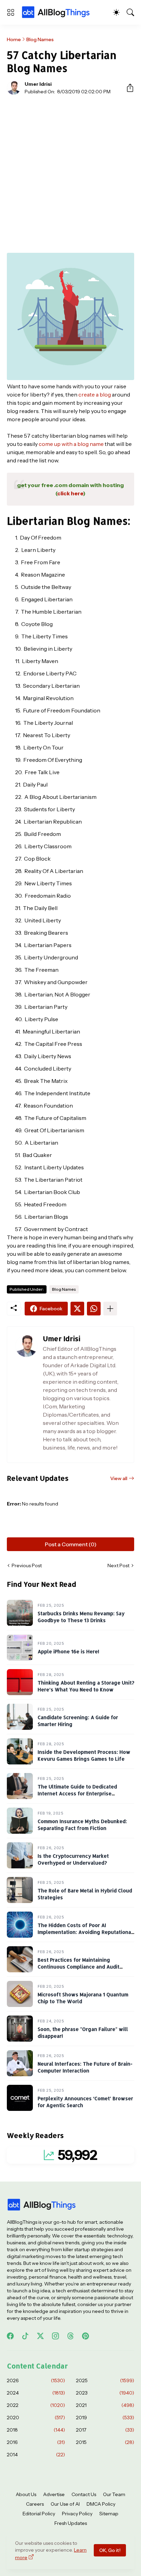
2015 (105, 2442)
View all (119, 1478)
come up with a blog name (71, 444)
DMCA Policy (101, 2504)
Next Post (118, 1565)
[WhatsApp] (94, 1309)
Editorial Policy (39, 2514)
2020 (36, 2418)
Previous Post (27, 1565)
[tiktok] (25, 2336)
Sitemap (109, 2514)
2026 (36, 2380)
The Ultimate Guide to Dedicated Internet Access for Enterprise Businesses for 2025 (77, 1793)
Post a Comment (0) (71, 1544)
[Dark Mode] (116, 12)
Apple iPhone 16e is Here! (68, 1651)
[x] (40, 2336)
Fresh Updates (71, 2523)
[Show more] (110, 1309)
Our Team (114, 2494)
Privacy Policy (77, 2514)
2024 (36, 2393)
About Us (26, 2494)
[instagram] (55, 2336)
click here (70, 493)
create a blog (95, 394)
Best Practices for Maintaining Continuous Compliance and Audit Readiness (79, 1966)
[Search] (130, 12)
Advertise (54, 2494)
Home (14, 39)
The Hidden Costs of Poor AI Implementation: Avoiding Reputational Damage (85, 1932)
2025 (105, 2380)
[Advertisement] (70, 174)
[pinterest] (86, 2336)
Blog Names (40, 39)
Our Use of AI (65, 2504)
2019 (105, 2418)
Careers (35, 2504)
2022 (36, 2405)
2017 (105, 2430)
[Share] (127, 88)
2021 (105, 2405)
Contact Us (84, 2494)
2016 (36, 2442)
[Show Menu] (11, 12)
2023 (105, 2393)
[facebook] (10, 2336)
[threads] (70, 2336)
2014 (36, 2455)
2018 (36, 2430)
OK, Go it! (110, 2550)
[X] (77, 1309)
